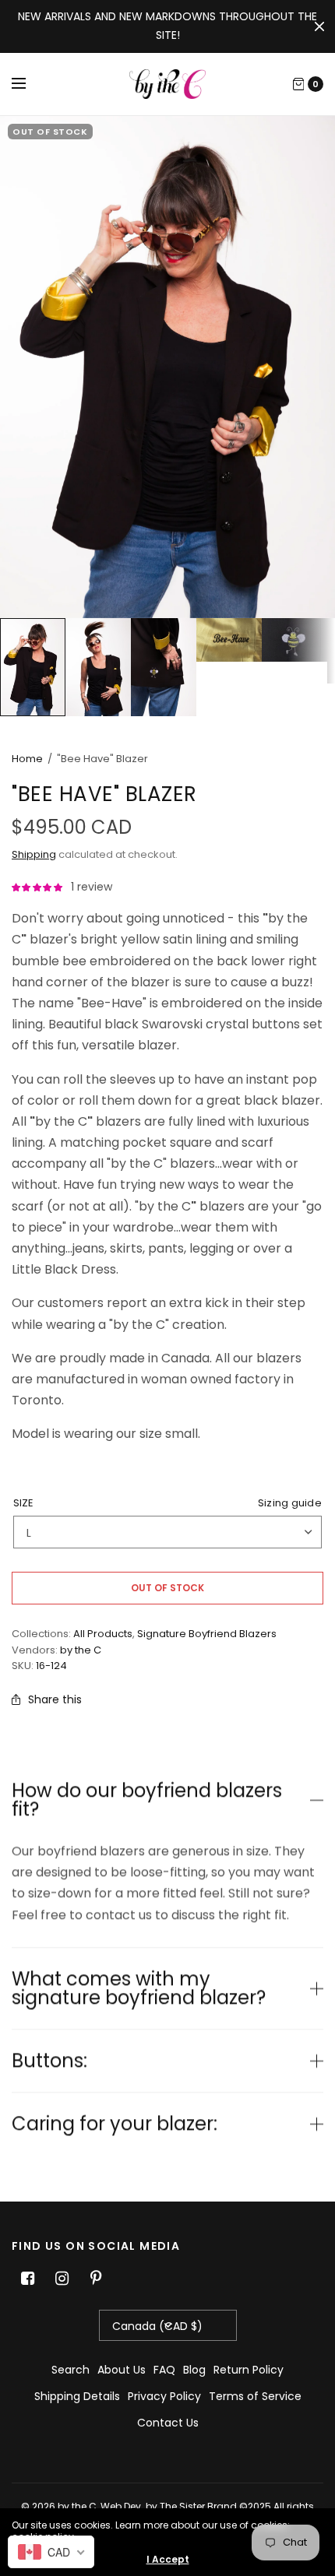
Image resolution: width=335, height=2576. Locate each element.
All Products (103, 1634)
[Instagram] (62, 2279)
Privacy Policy (164, 2396)
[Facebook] (27, 2279)
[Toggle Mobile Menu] (29, 84)
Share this (55, 1699)
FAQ (164, 2370)
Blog (194, 2370)
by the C (81, 1650)
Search (71, 2370)
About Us (122, 2370)
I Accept (168, 2560)
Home (27, 759)
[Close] (319, 26)
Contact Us (168, 2423)
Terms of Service (255, 2396)
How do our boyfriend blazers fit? (147, 1800)
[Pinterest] (96, 2279)
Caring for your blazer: (115, 2124)
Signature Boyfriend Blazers (207, 1634)
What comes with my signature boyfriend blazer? (139, 1988)
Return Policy (249, 2370)
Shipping (34, 854)
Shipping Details (77, 2396)
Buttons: (49, 2061)
